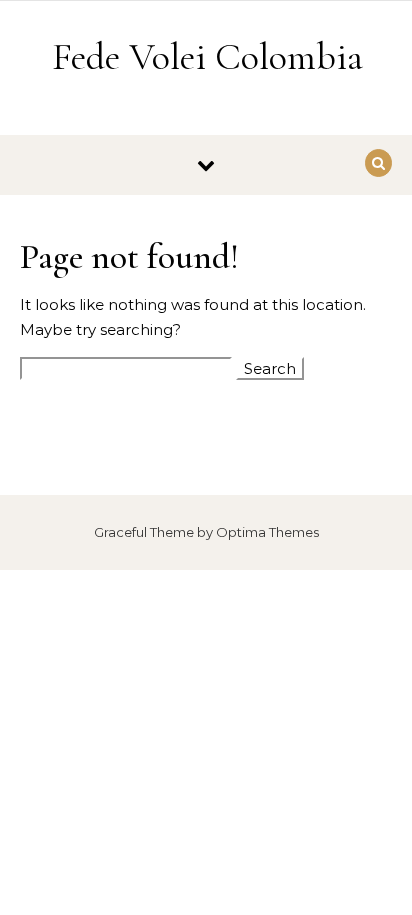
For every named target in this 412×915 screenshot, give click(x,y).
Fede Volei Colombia (207, 57)
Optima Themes (267, 532)
